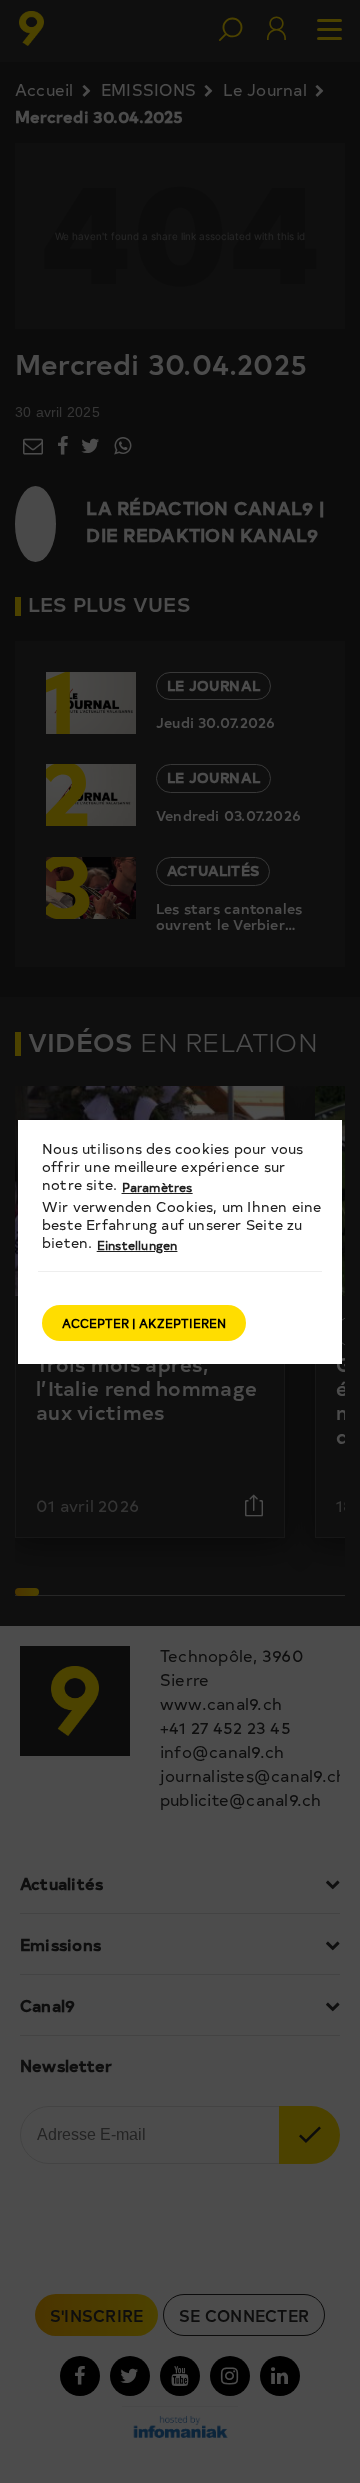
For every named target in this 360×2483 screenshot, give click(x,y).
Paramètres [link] (157, 1187)
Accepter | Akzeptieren (144, 1323)
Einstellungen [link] (137, 1245)
